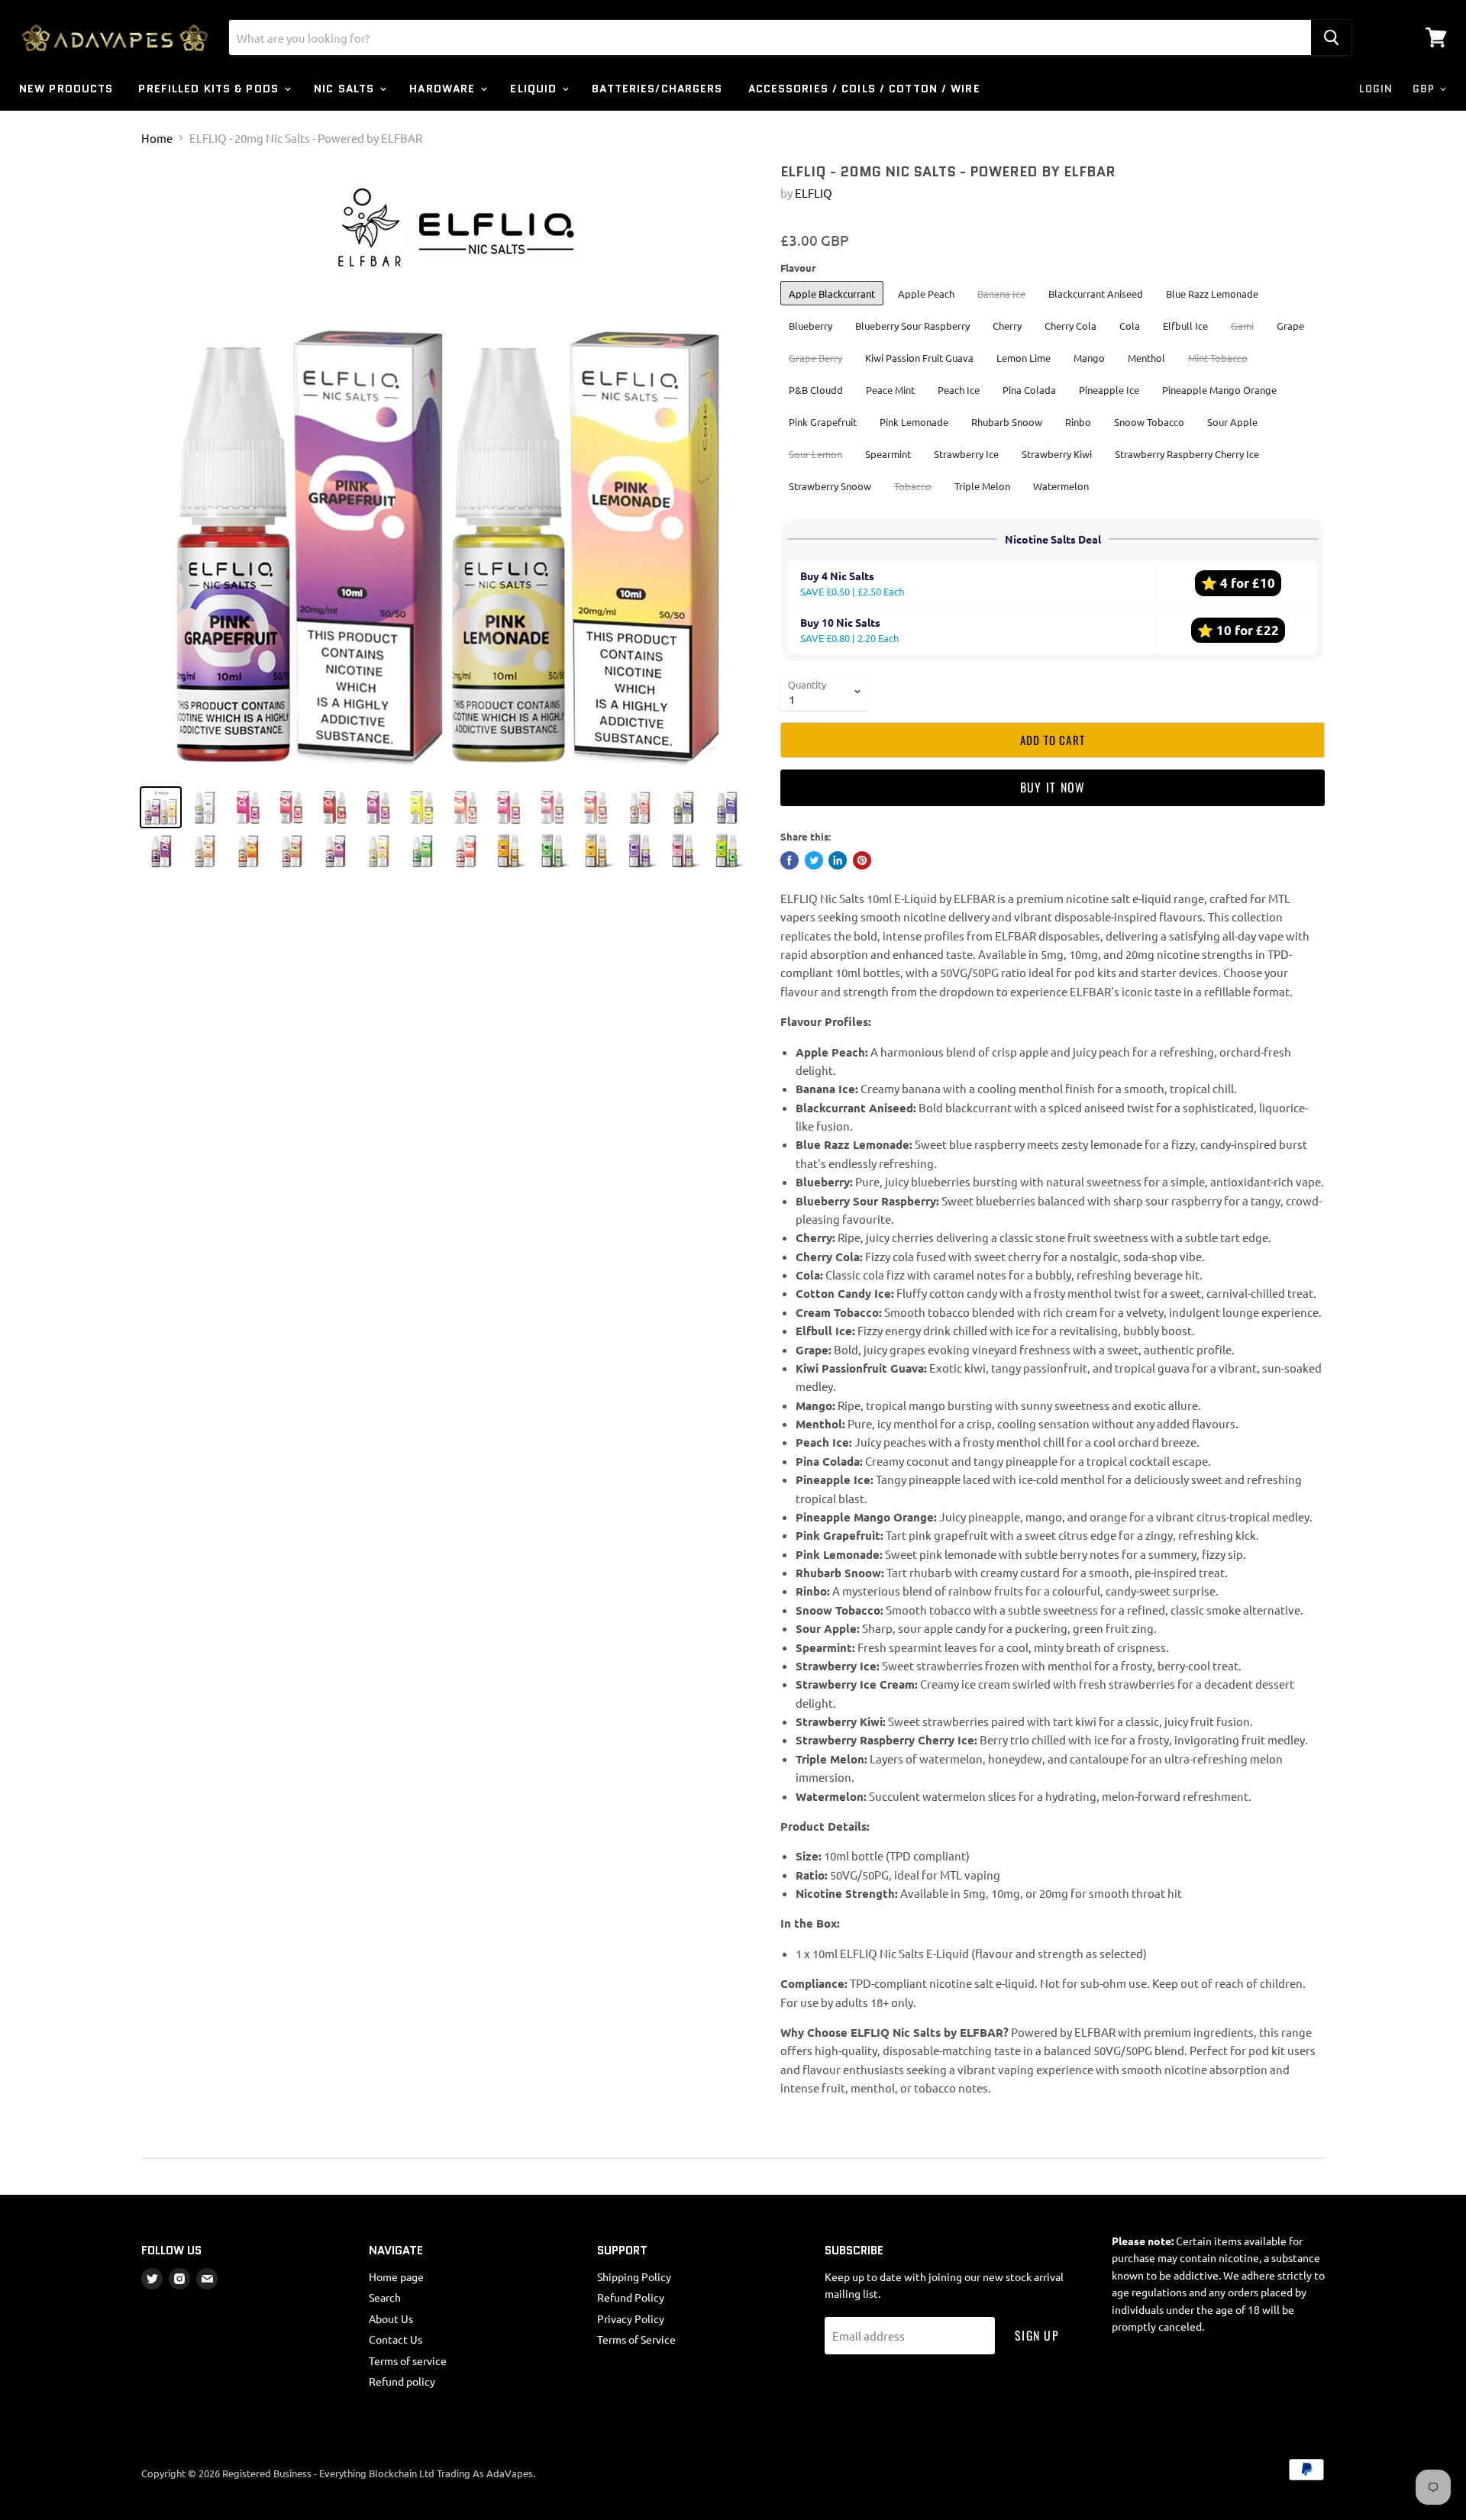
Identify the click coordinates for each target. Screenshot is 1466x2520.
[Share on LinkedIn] (838, 860)
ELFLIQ (814, 193)
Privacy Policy (631, 2318)
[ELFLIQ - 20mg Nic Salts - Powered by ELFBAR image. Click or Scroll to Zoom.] (446, 469)
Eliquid (535, 89)
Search (385, 2297)
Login (1376, 89)
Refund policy (402, 2381)
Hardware (444, 89)
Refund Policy (631, 2297)
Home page (396, 2276)
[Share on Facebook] (790, 860)
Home (157, 138)
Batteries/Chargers (657, 89)
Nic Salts (346, 89)
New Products (66, 89)
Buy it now (1053, 787)
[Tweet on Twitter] (814, 860)
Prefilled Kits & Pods (210, 89)
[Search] (1331, 37)
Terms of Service (636, 2339)
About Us (391, 2318)
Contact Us (396, 2339)
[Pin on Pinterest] (862, 860)
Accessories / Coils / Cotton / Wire (864, 89)
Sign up (1037, 2335)
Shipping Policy (634, 2276)
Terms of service (408, 2360)
